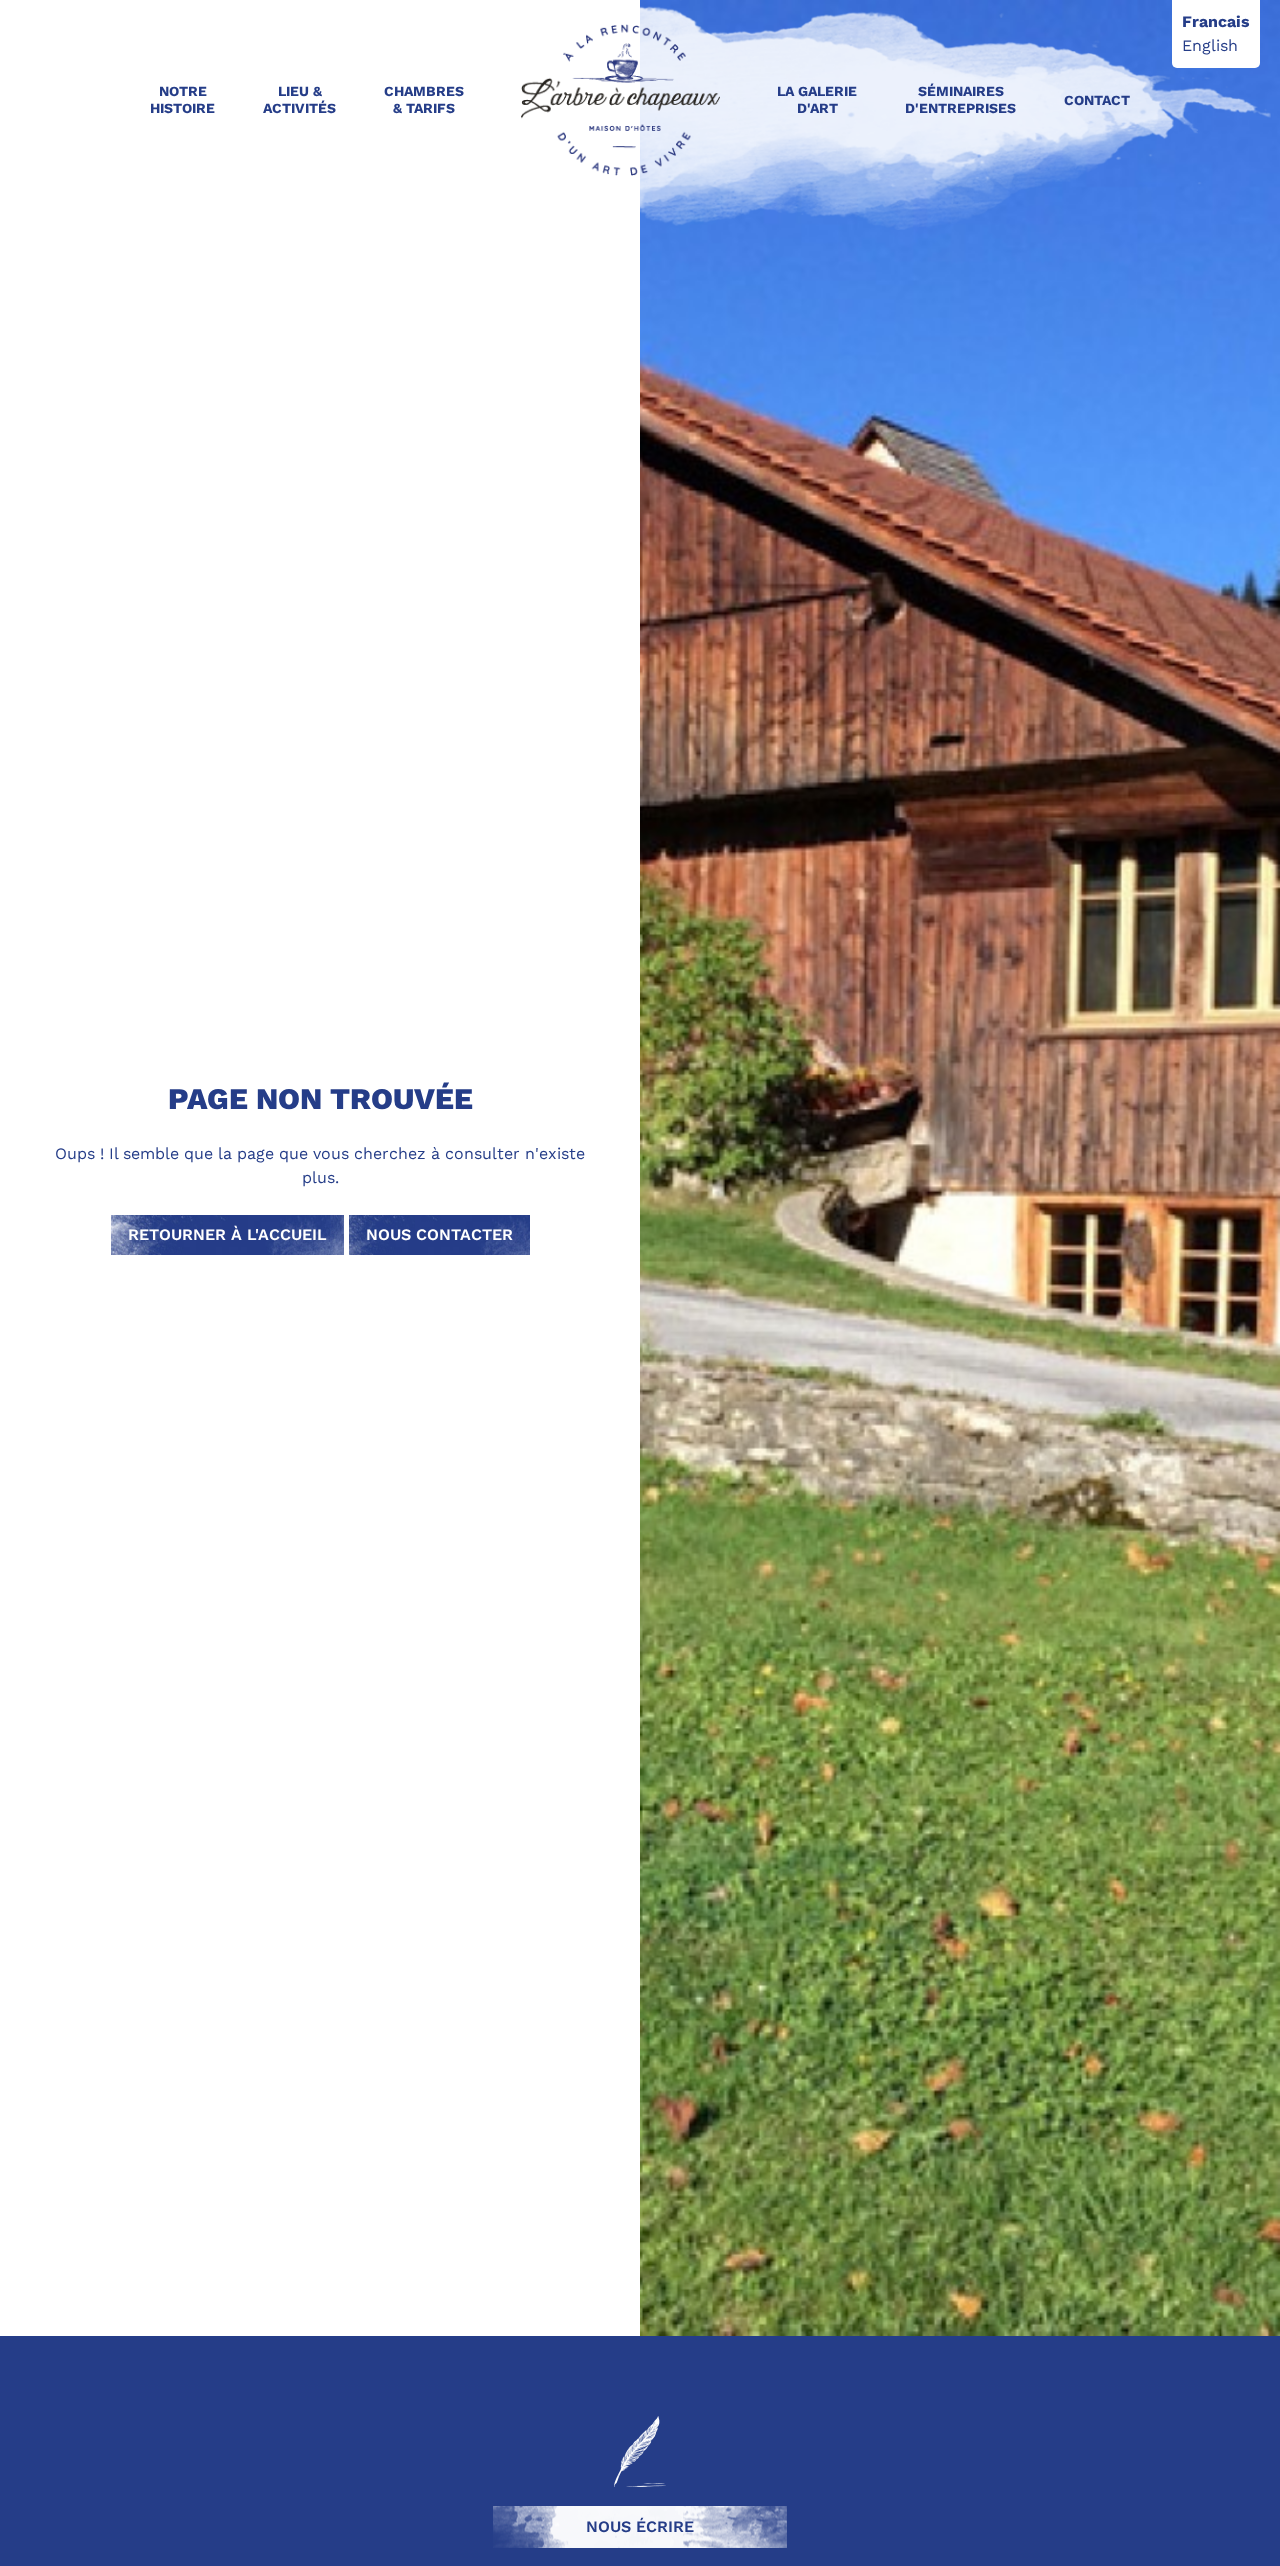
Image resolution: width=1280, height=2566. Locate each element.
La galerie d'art (817, 99)
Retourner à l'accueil (227, 1234)
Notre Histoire (182, 99)
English (1210, 45)
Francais (1216, 21)
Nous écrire (640, 2526)
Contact (1097, 100)
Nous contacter (439, 1234)
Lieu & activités (299, 99)
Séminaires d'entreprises (960, 99)
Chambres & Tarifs (424, 99)
